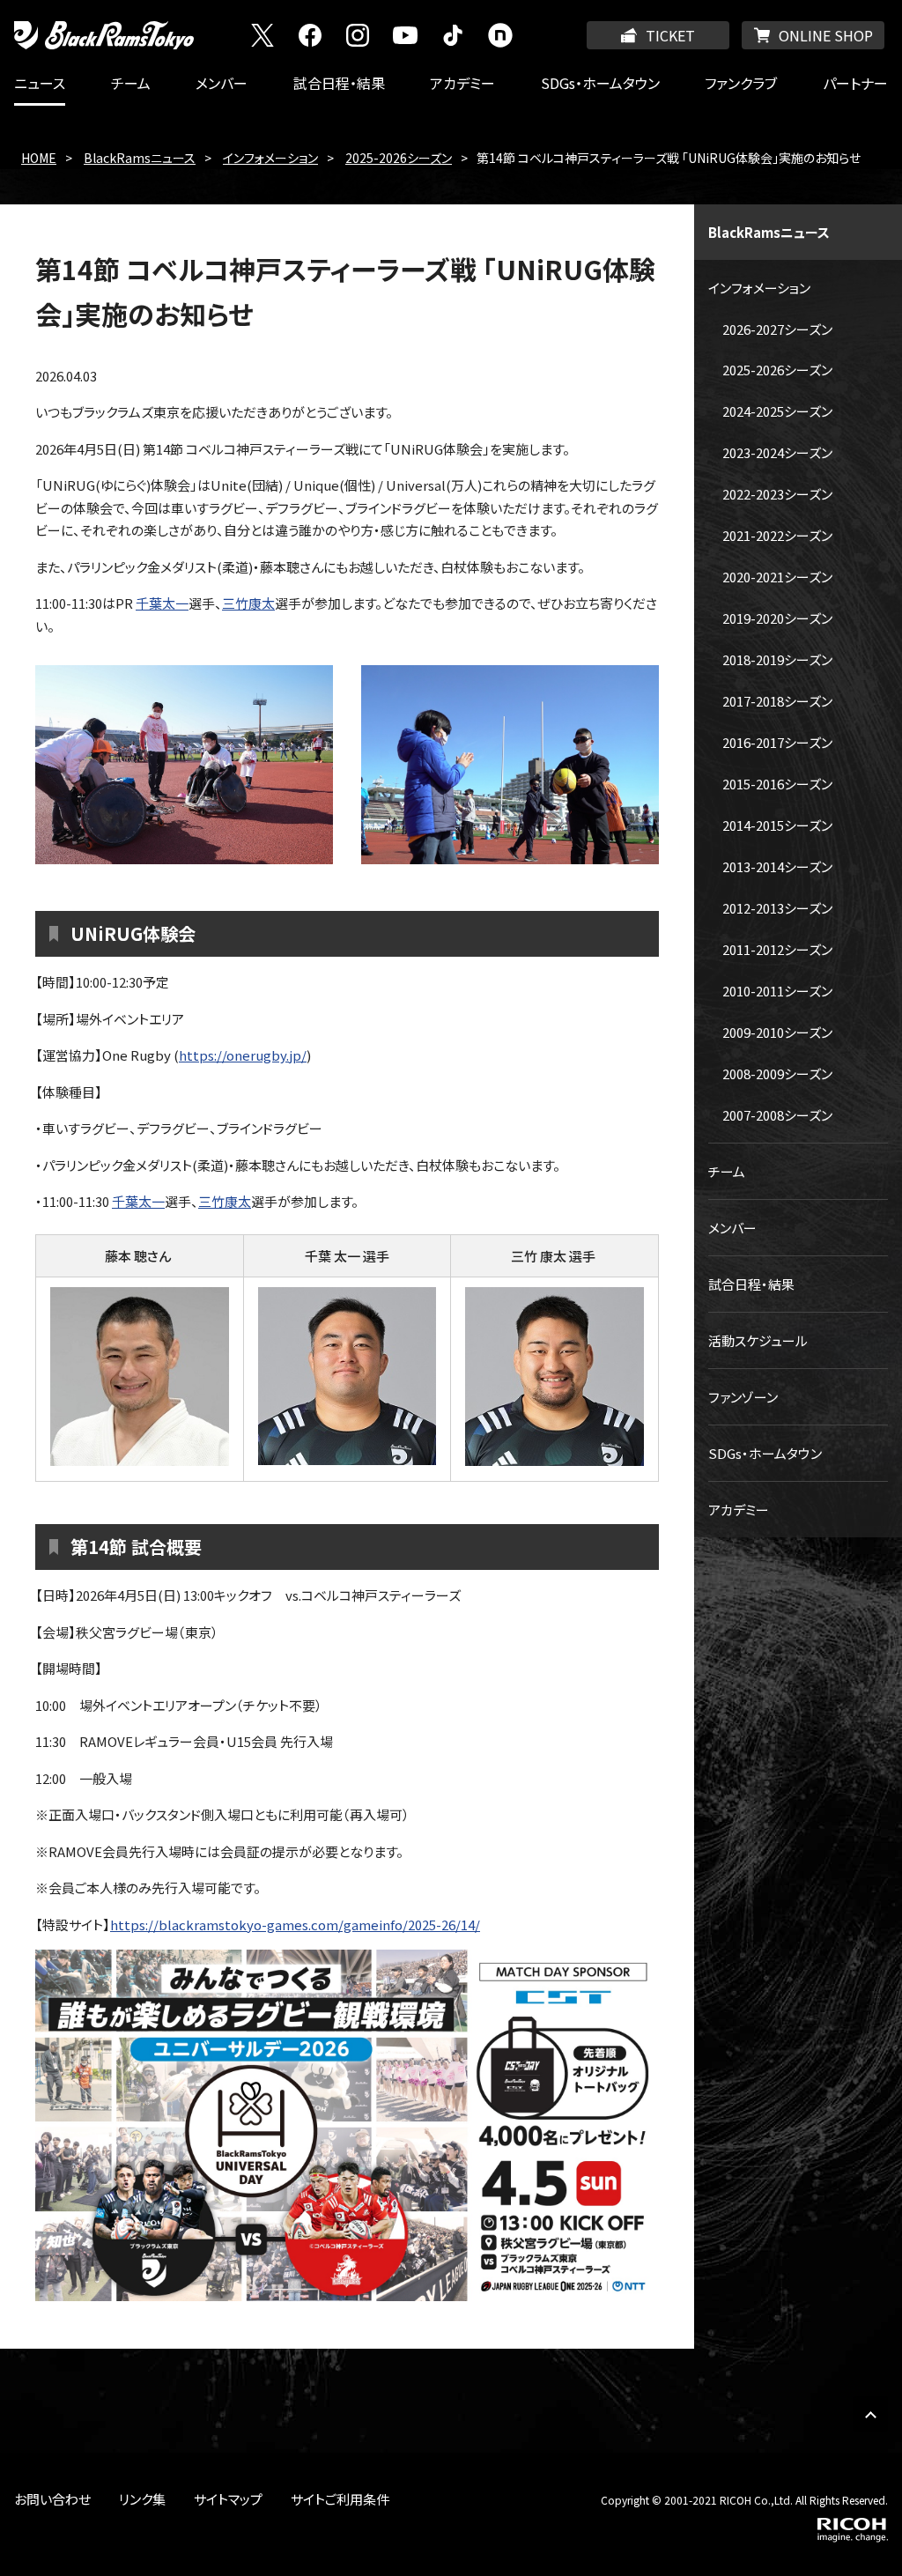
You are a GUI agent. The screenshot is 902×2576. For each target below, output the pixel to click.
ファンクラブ (741, 83)
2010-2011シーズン (777, 991)
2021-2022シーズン (777, 535)
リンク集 (142, 2499)
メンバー (222, 83)
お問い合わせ (52, 2499)
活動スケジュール (758, 1340)
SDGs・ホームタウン (600, 83)
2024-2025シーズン (777, 411)
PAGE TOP (870, 2414)
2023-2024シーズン (777, 452)
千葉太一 (162, 603)
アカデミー (462, 83)
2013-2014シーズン (777, 866)
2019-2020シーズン (777, 618)
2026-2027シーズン (777, 329)
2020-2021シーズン (777, 577)
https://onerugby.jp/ (243, 1055)
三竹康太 (248, 603)
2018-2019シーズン (777, 659)
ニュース (40, 83)
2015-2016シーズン (777, 784)
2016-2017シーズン (777, 742)
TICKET (670, 35)
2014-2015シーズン (777, 825)
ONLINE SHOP (826, 35)
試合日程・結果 (339, 83)
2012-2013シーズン (777, 908)
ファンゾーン (743, 1397)
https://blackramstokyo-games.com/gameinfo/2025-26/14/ (295, 1925)
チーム (131, 83)
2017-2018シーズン (777, 701)
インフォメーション (270, 158)
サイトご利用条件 (340, 2499)
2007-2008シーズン (777, 1115)
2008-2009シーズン (777, 1073)
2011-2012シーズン (777, 949)
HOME (39, 158)
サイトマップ (228, 2499)
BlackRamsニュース (140, 158)
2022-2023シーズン (777, 494)
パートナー (855, 83)
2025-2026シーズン (399, 158)
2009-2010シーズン (777, 1032)
